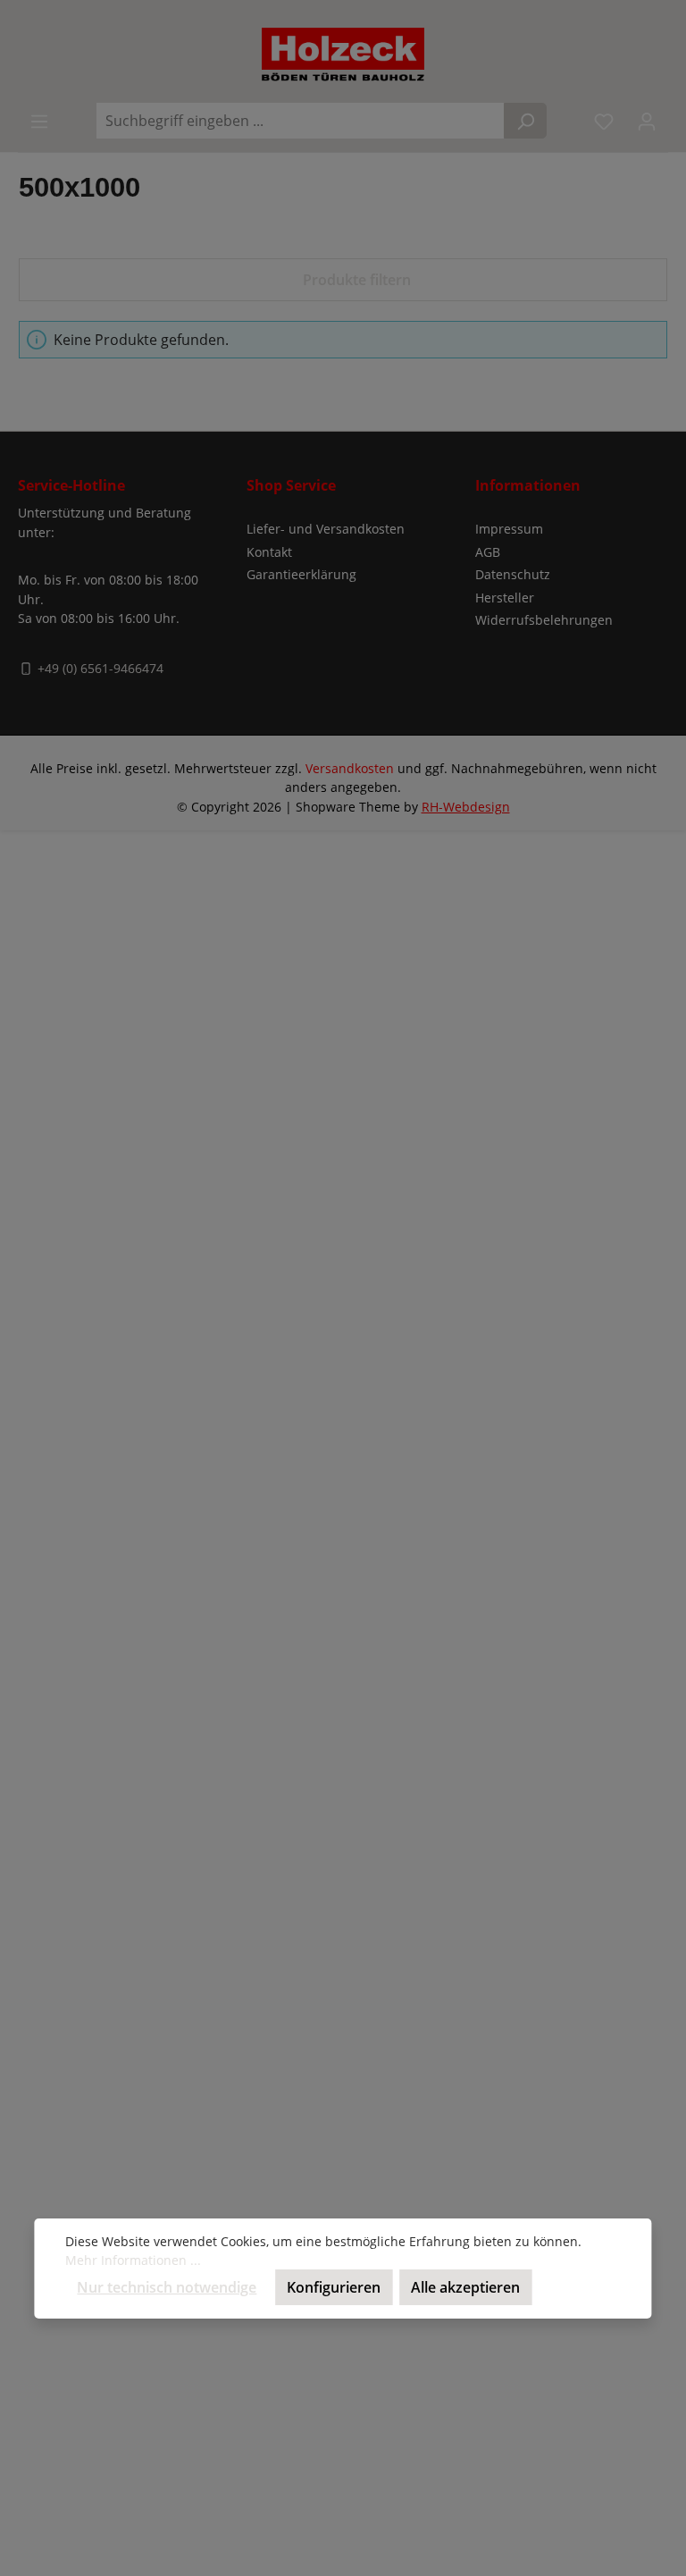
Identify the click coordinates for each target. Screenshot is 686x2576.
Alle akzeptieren (465, 2287)
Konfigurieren (334, 2287)
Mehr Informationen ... (133, 2260)
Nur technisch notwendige (167, 2287)
